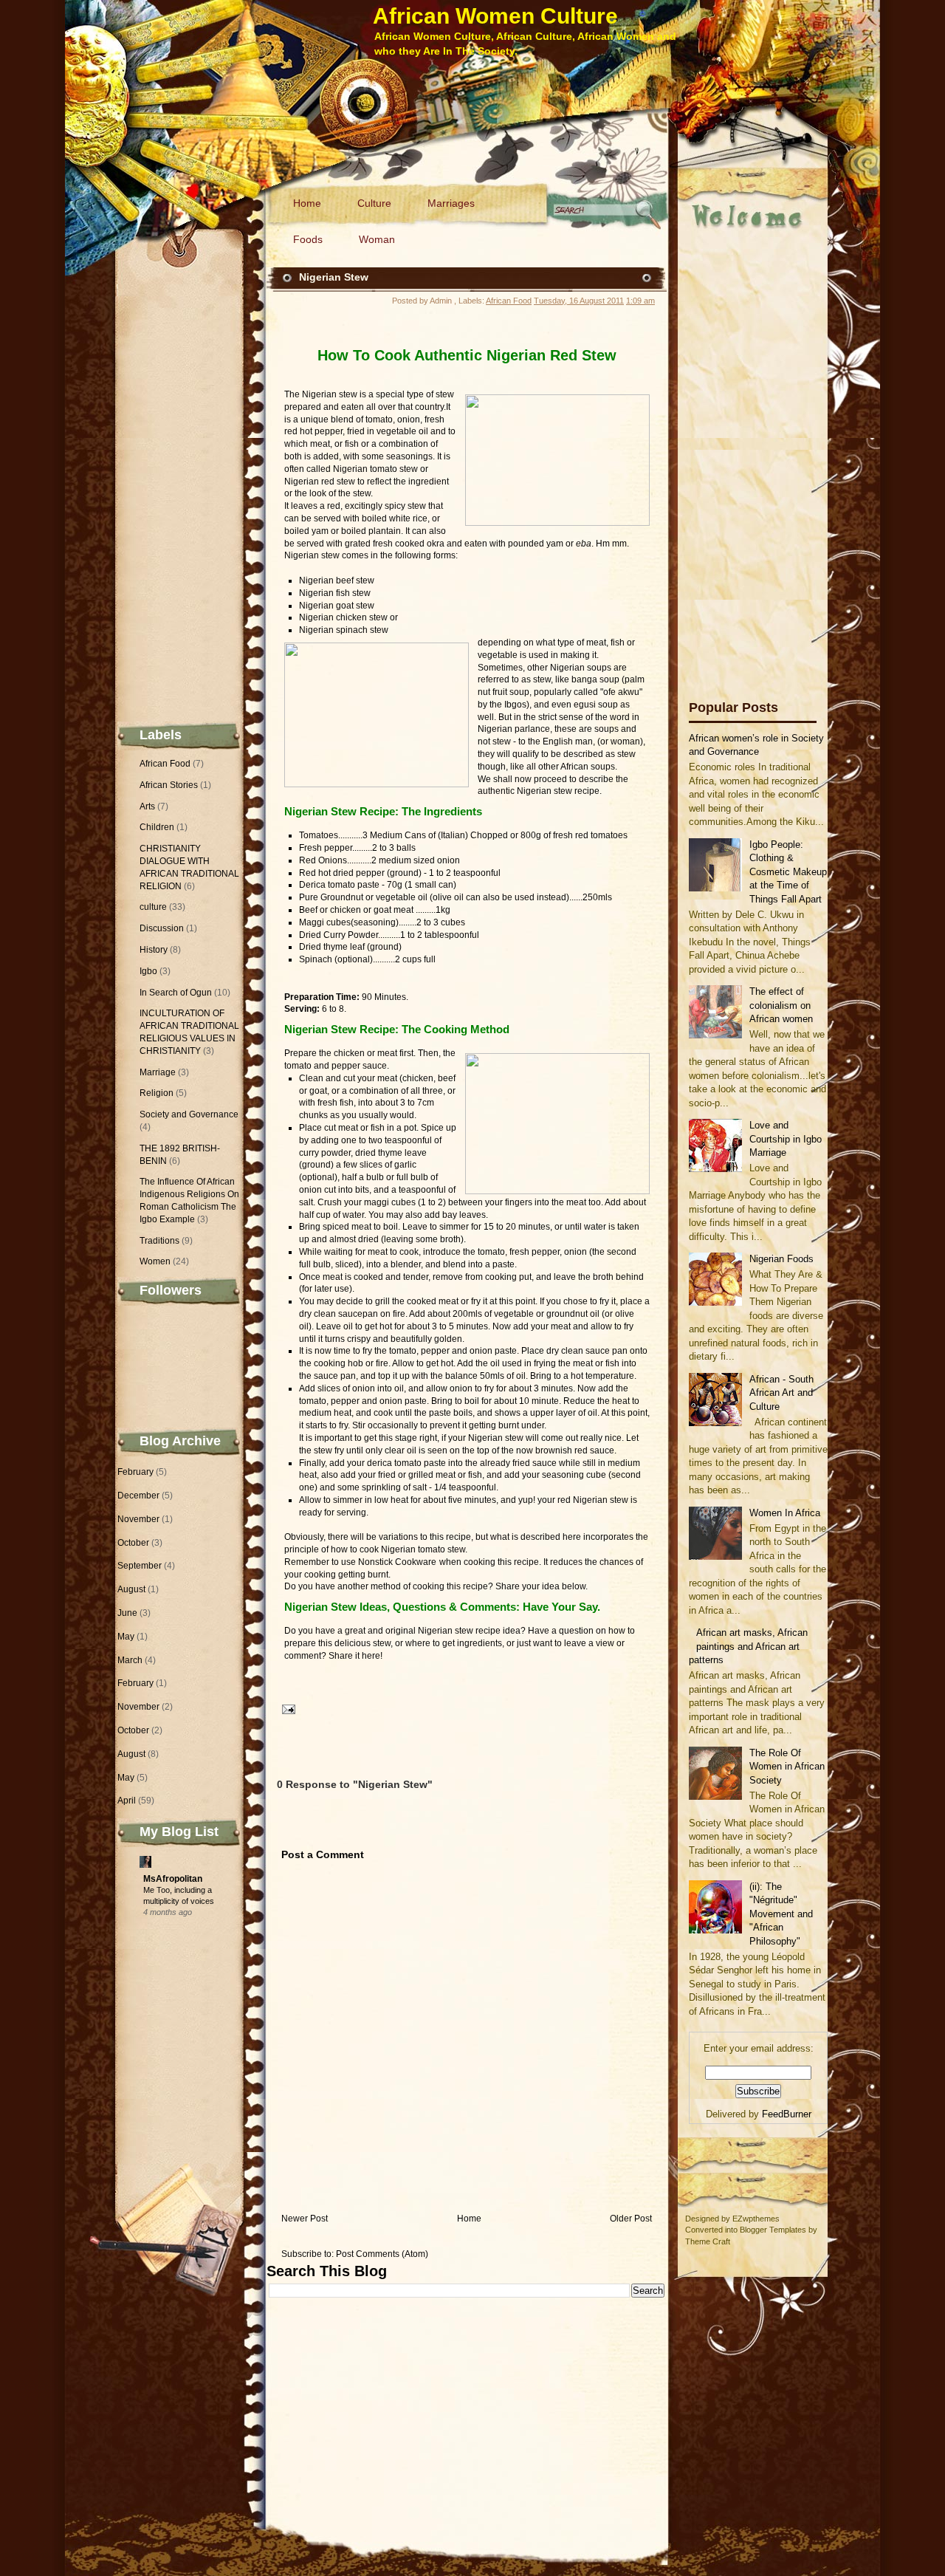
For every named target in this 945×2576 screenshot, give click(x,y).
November (138, 1519)
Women (155, 1261)
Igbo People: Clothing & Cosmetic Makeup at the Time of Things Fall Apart (788, 872)
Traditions (159, 1241)
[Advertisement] (748, 450)
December (138, 1496)
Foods (308, 239)
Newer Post (305, 2219)
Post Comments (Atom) (382, 2254)
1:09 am (640, 301)
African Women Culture (495, 16)
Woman (377, 239)
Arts (147, 806)
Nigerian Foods (781, 1259)
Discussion (162, 928)
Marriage (158, 1072)
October (133, 1543)
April (127, 1801)
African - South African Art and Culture (781, 1393)
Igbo (148, 971)
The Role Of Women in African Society (787, 1767)
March (130, 1660)
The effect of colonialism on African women (781, 1005)
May (126, 1637)
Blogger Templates (773, 2230)
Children (157, 827)
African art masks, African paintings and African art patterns (748, 1646)
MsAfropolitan (173, 1879)
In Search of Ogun (176, 993)
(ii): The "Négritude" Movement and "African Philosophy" (781, 1914)
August (131, 1589)
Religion (157, 1093)
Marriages (451, 203)
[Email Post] (286, 1709)
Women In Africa (785, 1513)
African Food (165, 764)
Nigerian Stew (334, 277)
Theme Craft (708, 2241)
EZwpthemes (756, 2219)
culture (153, 907)
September (140, 1566)
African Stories (169, 785)
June (127, 1613)
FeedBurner (787, 2114)
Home (307, 203)
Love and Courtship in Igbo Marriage (786, 1139)
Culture (374, 203)
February (135, 1472)
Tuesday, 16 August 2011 (579, 301)
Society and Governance (189, 1114)
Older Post (631, 2219)
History (154, 950)
